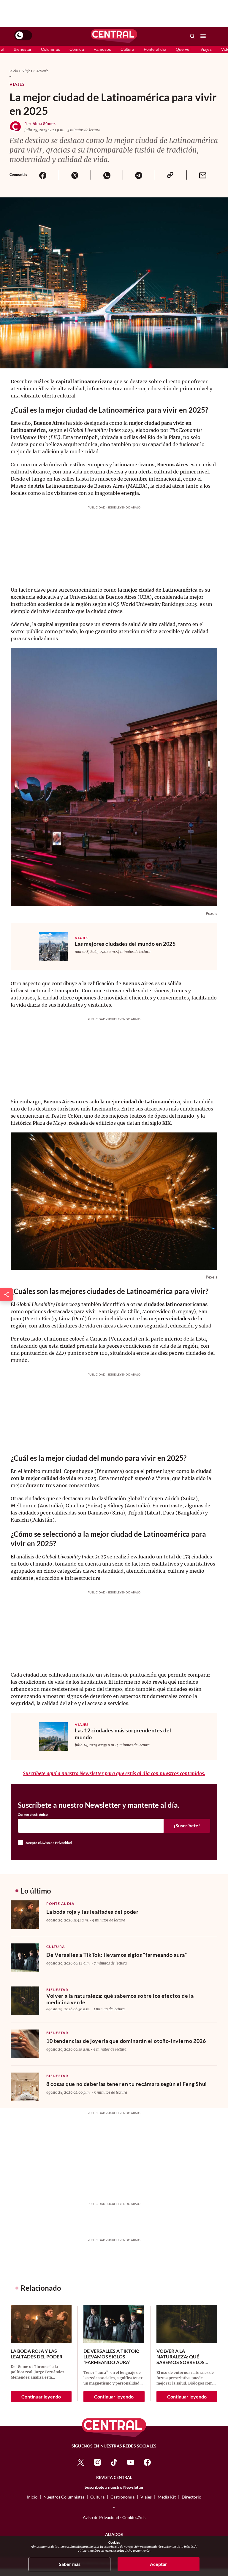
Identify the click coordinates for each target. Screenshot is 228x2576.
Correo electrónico (33, 1815)
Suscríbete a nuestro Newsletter (114, 2487)
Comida (77, 49)
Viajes (206, 49)
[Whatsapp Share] (107, 175)
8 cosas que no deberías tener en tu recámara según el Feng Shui (127, 2084)
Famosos (102, 49)
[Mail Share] (202, 175)
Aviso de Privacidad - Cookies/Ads (114, 2517)
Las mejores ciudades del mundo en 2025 (125, 944)
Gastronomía (122, 2497)
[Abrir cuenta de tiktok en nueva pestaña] (114, 2462)
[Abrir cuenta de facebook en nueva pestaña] (147, 2462)
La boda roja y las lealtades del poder (92, 1912)
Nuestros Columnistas (64, 2497)
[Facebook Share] (43, 175)
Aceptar (159, 2564)
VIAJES (82, 938)
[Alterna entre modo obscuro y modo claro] (23, 35)
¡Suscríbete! (187, 1825)
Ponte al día (155, 49)
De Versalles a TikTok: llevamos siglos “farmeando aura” (117, 1955)
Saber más (70, 2564)
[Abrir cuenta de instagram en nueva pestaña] (97, 2462)
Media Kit (167, 2497)
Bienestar (23, 49)
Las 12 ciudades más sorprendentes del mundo (123, 1734)
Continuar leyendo (41, 2397)
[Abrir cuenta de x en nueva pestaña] (81, 2462)
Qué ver (183, 49)
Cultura (127, 49)
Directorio (191, 2497)
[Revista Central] (114, 36)
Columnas (50, 49)
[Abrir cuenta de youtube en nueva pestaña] (131, 2462)
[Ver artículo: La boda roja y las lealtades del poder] (25, 1915)
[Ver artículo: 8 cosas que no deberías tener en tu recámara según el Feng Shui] (25, 2087)
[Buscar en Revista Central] (192, 36)
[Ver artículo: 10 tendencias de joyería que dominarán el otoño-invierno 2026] (25, 2044)
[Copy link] (171, 175)
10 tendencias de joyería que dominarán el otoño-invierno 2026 (126, 2041)
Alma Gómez (44, 124)
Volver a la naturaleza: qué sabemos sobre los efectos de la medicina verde (120, 1999)
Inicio (14, 71)
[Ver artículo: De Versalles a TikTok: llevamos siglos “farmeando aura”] (25, 1958)
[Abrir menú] (203, 36)
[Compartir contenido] (7, 1295)
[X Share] (75, 175)
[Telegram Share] (139, 175)
